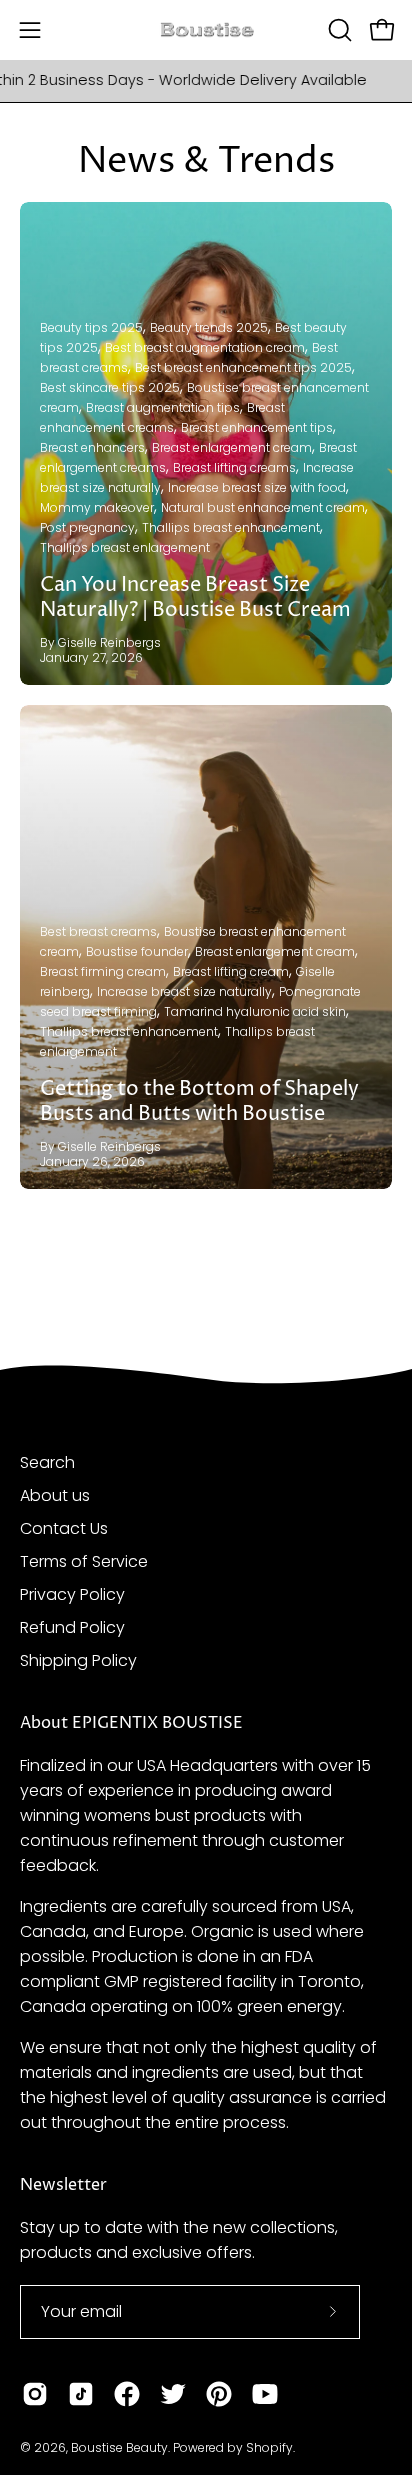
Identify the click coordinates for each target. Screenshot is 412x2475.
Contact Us (64, 1528)
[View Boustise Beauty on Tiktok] (81, 2394)
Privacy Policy (72, 1594)
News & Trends (206, 161)
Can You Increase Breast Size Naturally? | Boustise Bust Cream (195, 598)
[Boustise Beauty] (206, 30)
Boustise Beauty (119, 2447)
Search (47, 1462)
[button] (338, 30)
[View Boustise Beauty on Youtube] (265, 2394)
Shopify (269, 2447)
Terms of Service (84, 1561)
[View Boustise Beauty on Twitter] (173, 2394)
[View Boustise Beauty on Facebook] (127, 2394)
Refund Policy (72, 1627)
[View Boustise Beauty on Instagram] (35, 2394)
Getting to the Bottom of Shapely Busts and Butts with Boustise (199, 1102)
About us (55, 1495)
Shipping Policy (78, 1660)
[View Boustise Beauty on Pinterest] (219, 2394)
